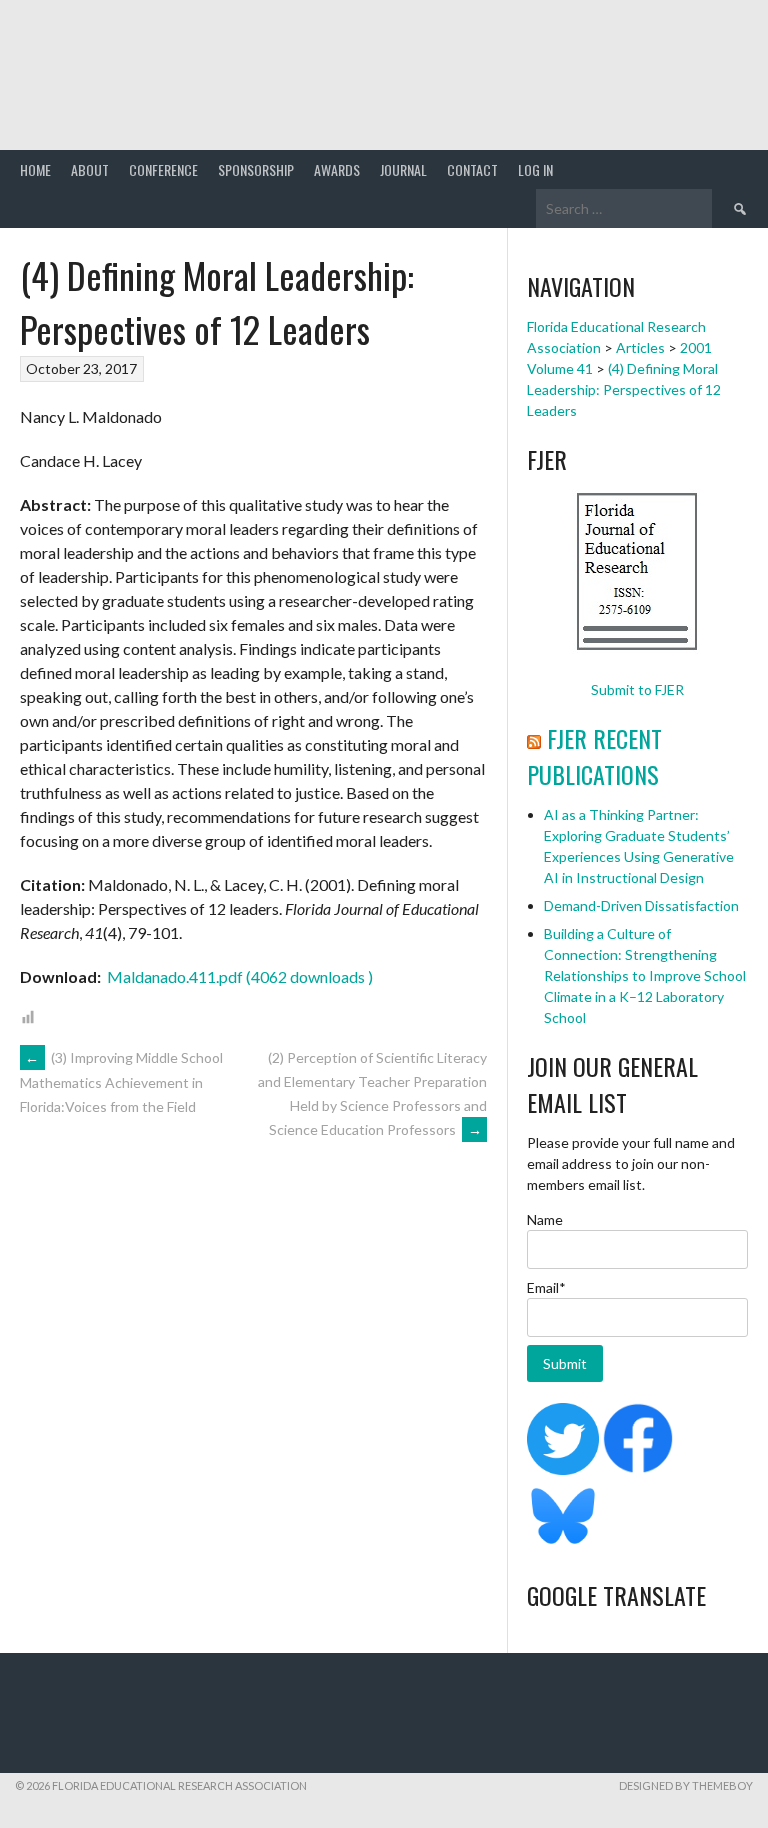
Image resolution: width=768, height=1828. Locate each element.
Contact (472, 169)
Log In (535, 169)
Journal (403, 169)
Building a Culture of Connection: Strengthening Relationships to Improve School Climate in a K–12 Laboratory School (645, 975)
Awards (337, 169)
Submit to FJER (637, 689)
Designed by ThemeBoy (686, 1785)
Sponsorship (256, 169)
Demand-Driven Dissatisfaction (641, 905)
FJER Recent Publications (594, 756)
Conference (163, 169)
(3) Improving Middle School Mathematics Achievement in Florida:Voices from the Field (121, 1082)
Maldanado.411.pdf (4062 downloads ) (238, 976)
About (90, 169)
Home (35, 169)
